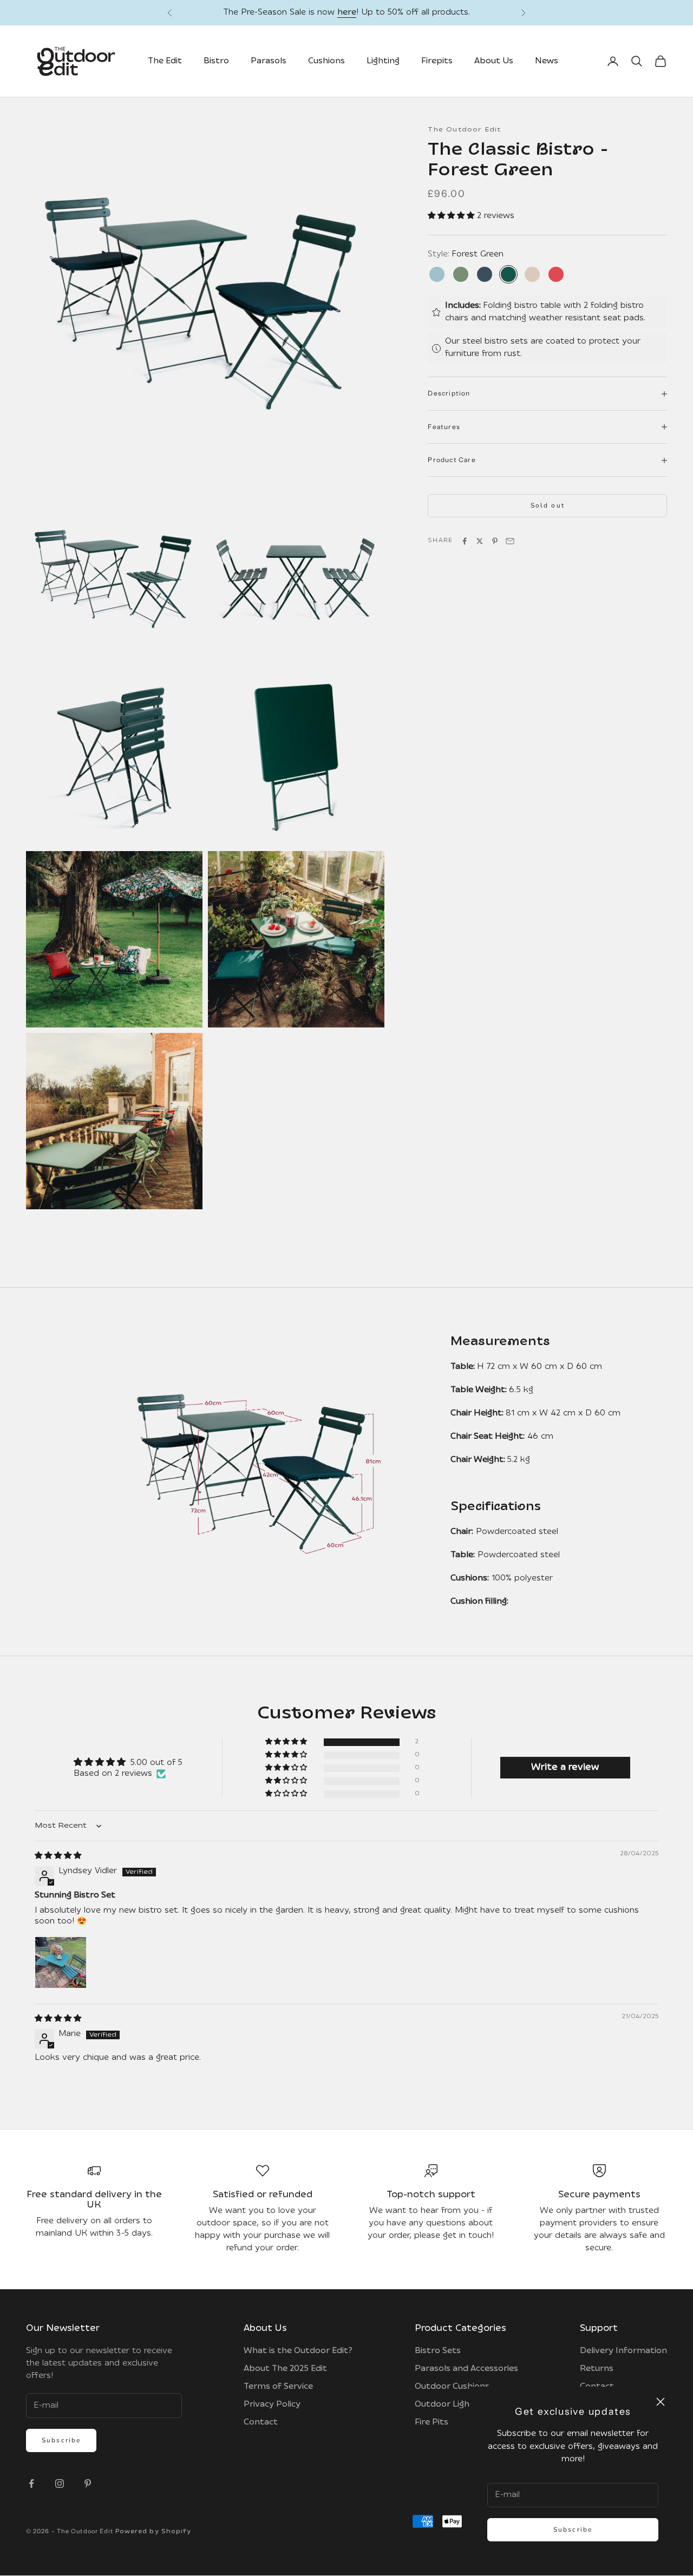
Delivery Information (623, 2352)
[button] (452, 217)
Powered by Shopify (153, 2532)
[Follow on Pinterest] (88, 2484)
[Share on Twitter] (480, 542)
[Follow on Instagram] (60, 2484)
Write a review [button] (565, 1768)
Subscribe (573, 2529)
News (547, 62)
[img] (58, 1857)
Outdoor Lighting (450, 2405)
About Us (494, 62)
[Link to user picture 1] (61, 1963)
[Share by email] (510, 542)
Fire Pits (432, 2423)
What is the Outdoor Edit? (298, 2352)
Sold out (548, 506)
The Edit (165, 62)
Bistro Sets (438, 2352)
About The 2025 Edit (285, 2370)
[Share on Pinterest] (495, 542)
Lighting (383, 62)
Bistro (216, 62)
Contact (261, 2423)
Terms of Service (278, 2387)
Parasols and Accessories (466, 2370)
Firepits (437, 62)
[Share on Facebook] (465, 542)
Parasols (269, 62)
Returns (597, 2370)
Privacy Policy (272, 2405)
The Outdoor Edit (464, 130)
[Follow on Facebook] (31, 2484)
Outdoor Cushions (452, 2387)
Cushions (326, 62)
